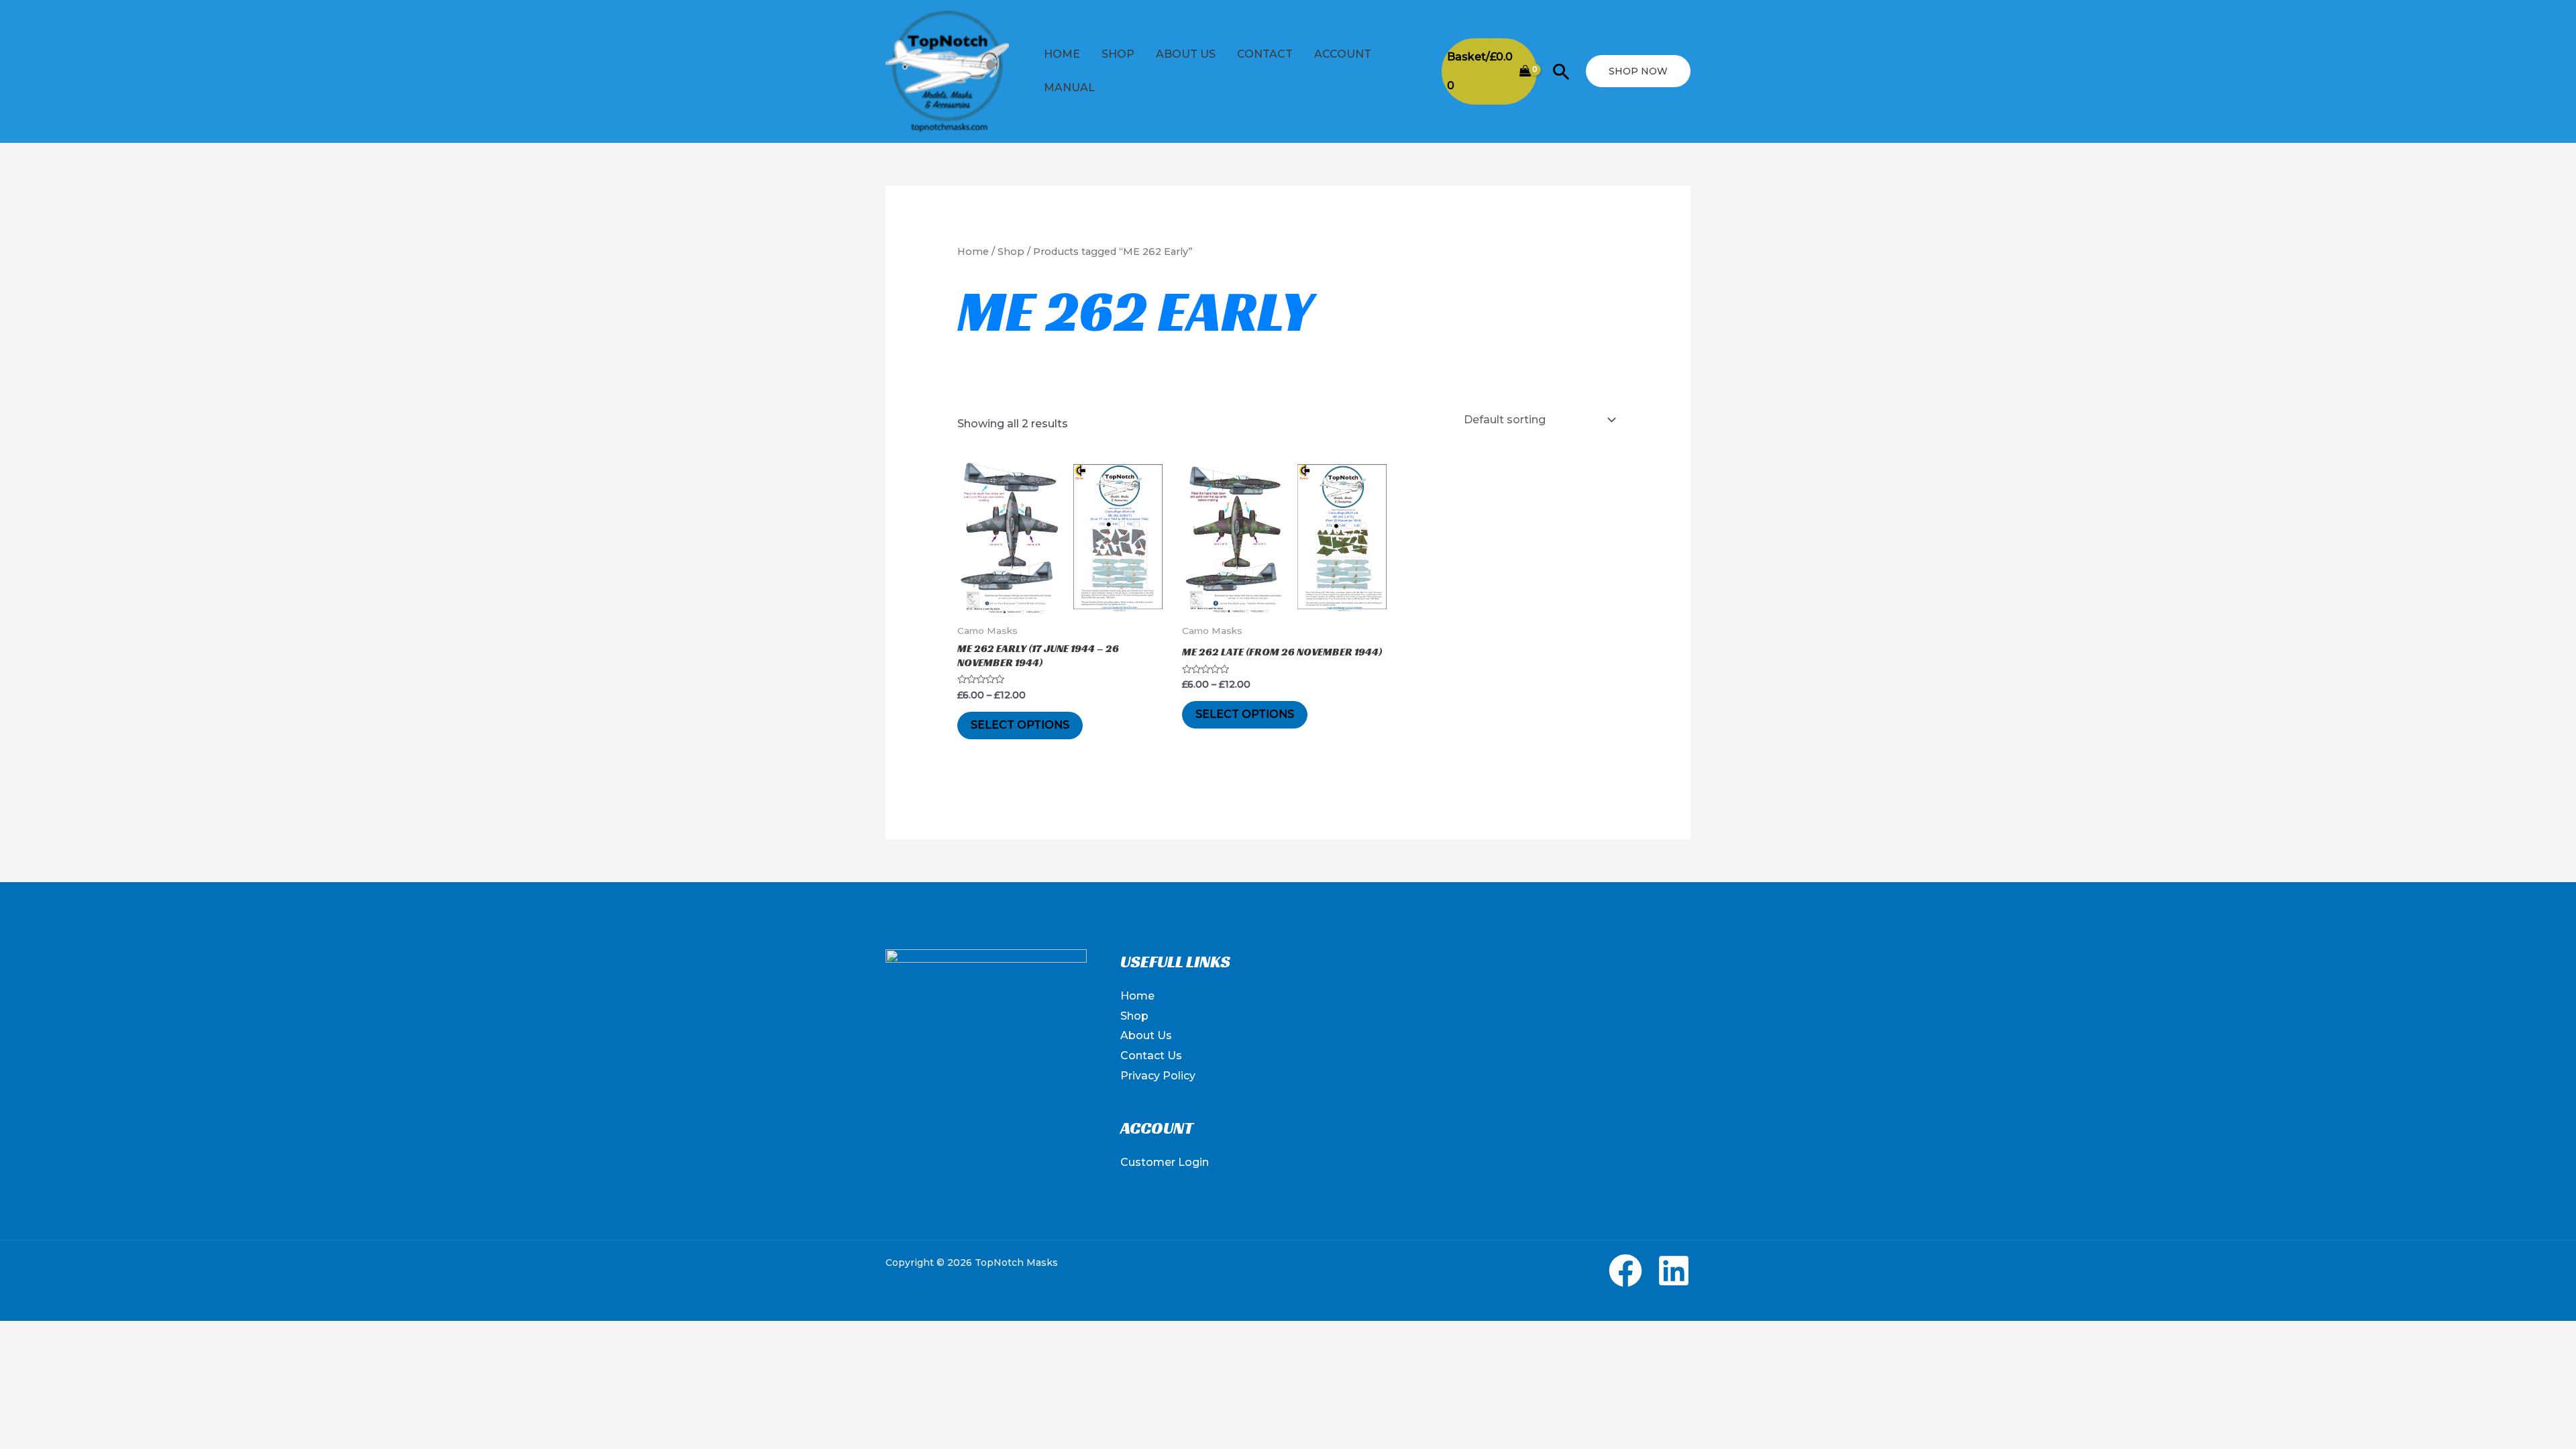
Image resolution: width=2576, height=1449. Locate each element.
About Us (1186, 54)
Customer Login (1165, 1162)
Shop (1118, 54)
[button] (1561, 71)
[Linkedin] (1674, 1271)
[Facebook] (1625, 1271)
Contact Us (1151, 1056)
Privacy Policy (1158, 1076)
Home (1062, 54)
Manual (1069, 88)
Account (1343, 54)
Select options (1020, 725)
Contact (1265, 54)
